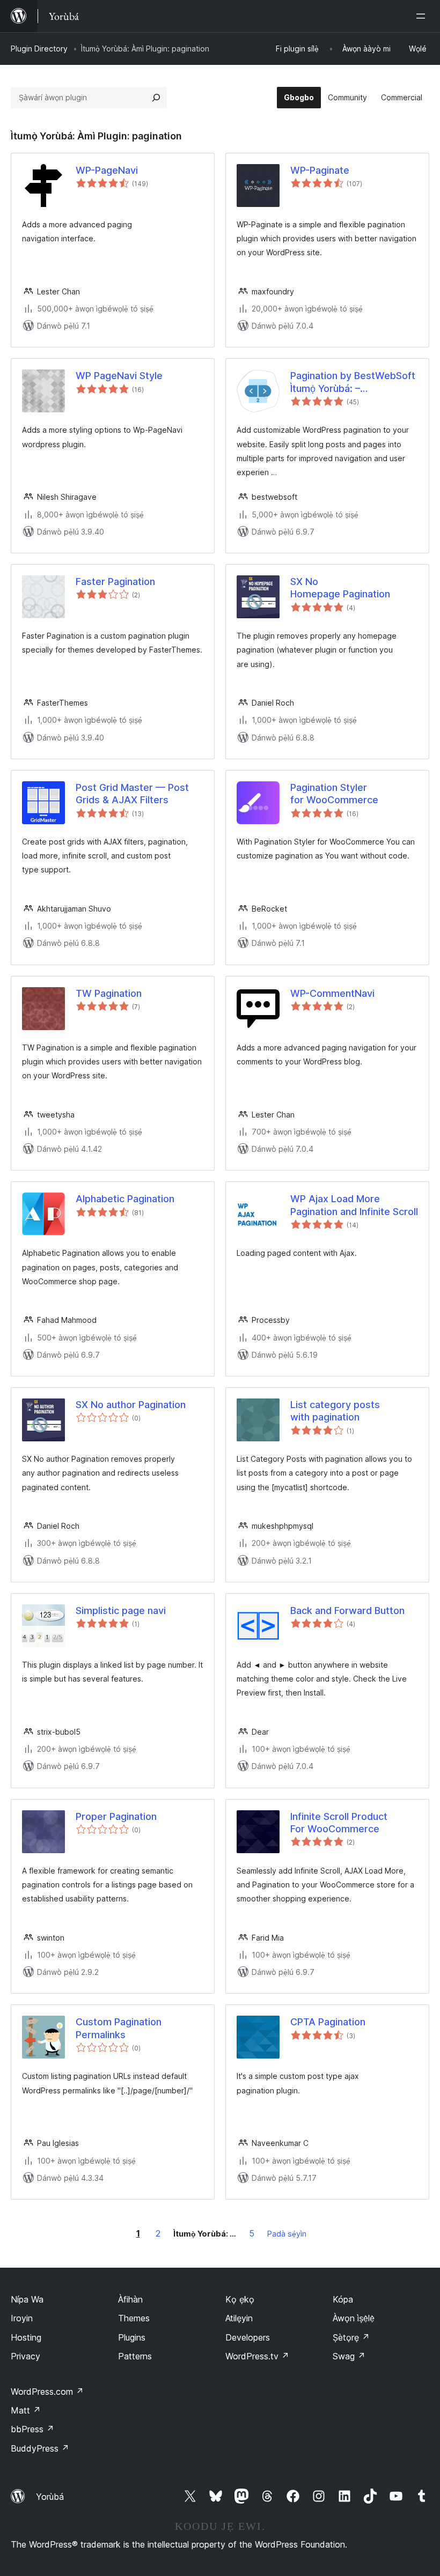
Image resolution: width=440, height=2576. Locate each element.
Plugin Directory (39, 49)
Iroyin (22, 2318)
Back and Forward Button (347, 1611)
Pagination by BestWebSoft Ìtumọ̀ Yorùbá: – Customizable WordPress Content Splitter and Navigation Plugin (353, 382)
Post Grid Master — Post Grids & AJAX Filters (132, 794)
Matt (26, 2410)
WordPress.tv (257, 2356)
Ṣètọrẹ (351, 2337)
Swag (349, 2356)
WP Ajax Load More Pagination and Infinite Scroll (354, 1205)
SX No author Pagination (131, 1405)
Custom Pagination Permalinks (119, 2028)
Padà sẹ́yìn (287, 2234)
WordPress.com (47, 2392)
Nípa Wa (27, 2299)
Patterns (135, 2356)
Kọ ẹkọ (240, 2299)
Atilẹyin (239, 2318)
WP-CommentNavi (332, 993)
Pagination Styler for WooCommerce (334, 794)
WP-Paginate (320, 170)
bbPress (32, 2429)
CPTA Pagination (328, 2022)
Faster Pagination (115, 582)
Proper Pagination (116, 1816)
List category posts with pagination (335, 1411)
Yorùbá (50, 2497)
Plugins (132, 2337)
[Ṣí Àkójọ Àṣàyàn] (423, 16)
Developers (248, 2337)
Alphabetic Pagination (125, 1199)
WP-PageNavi (107, 170)
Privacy (25, 2356)
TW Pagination (109, 993)
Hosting (26, 2337)
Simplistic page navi (121, 1611)
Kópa (343, 2299)
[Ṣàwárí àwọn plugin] (156, 98)
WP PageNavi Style (119, 376)
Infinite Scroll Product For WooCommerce (339, 1823)
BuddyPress (40, 2448)
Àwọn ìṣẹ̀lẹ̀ (354, 2318)
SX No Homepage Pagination (340, 588)
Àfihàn (130, 2299)
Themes (134, 2318)
